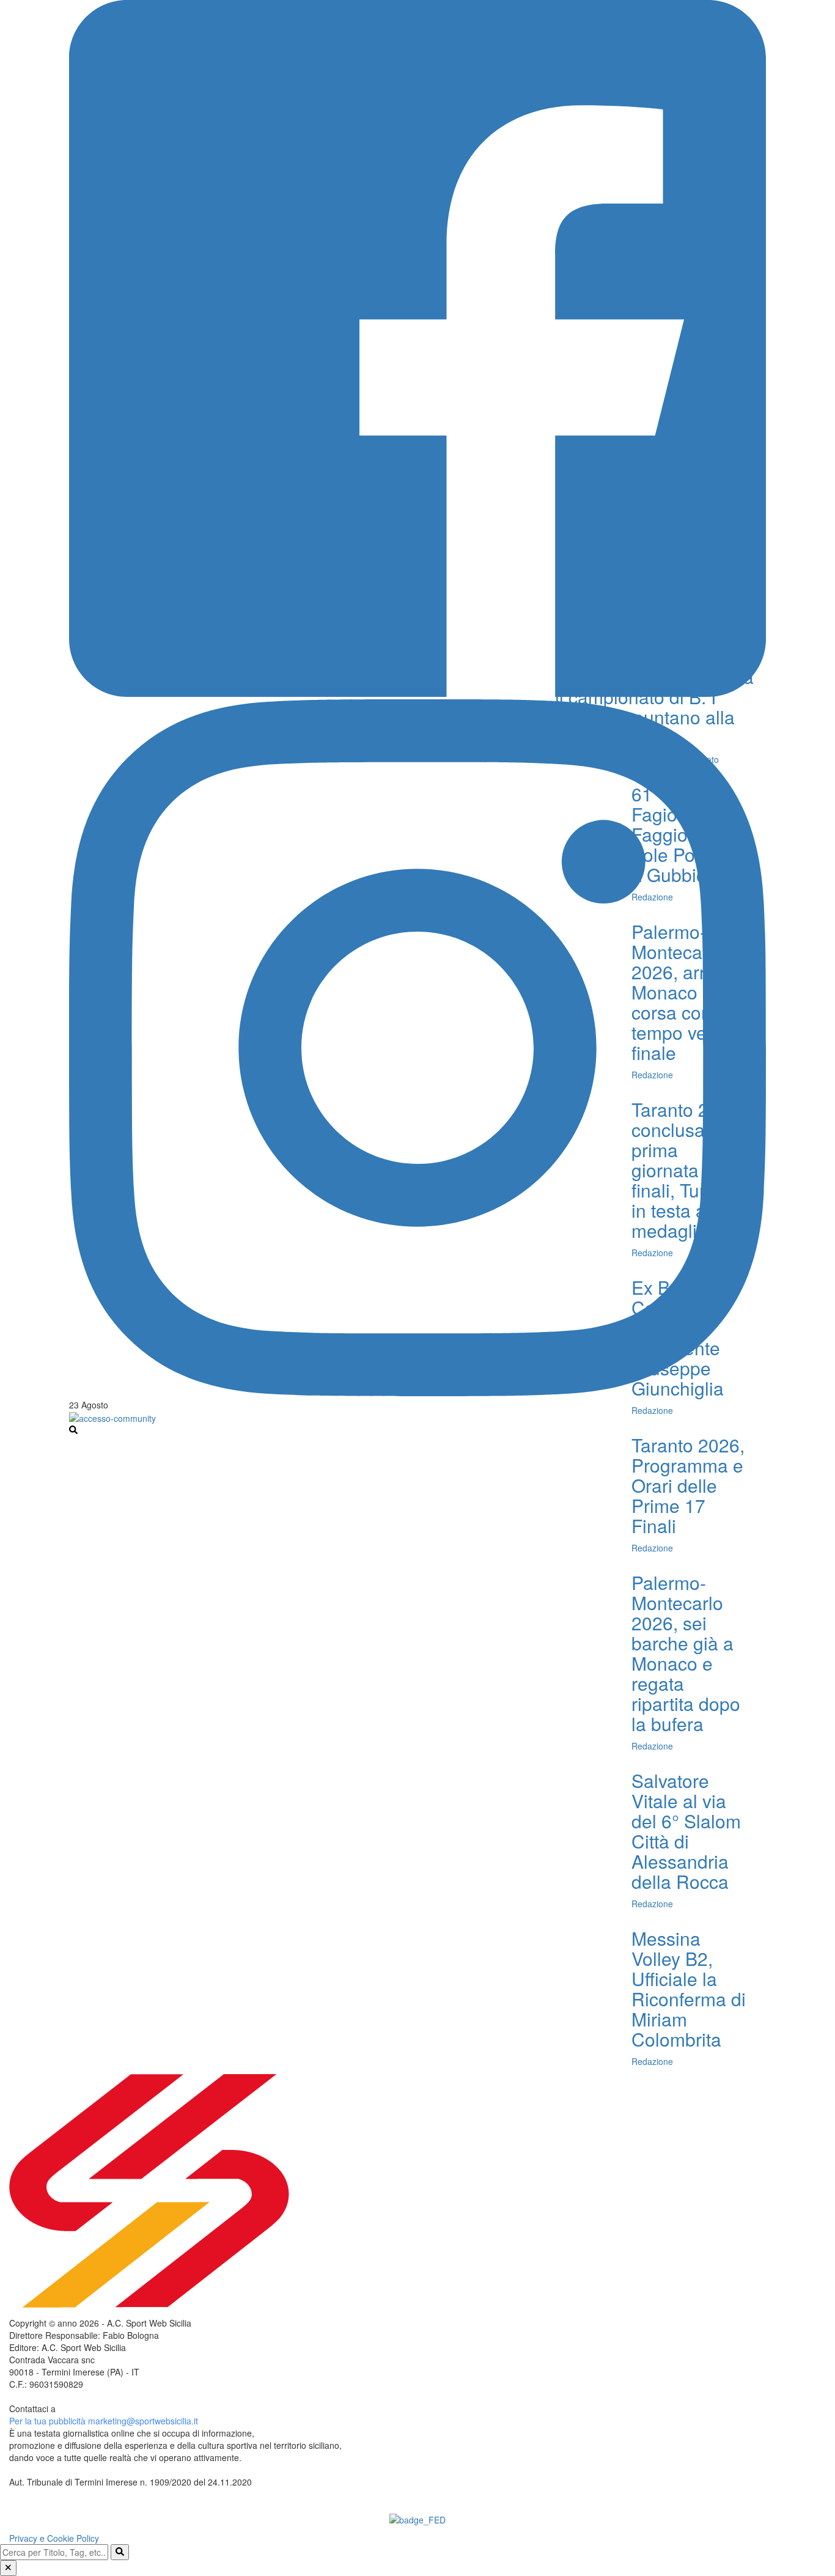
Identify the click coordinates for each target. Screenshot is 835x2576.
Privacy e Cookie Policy (54, 2538)
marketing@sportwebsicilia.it (143, 2421)
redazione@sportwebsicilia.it (113, 2409)
